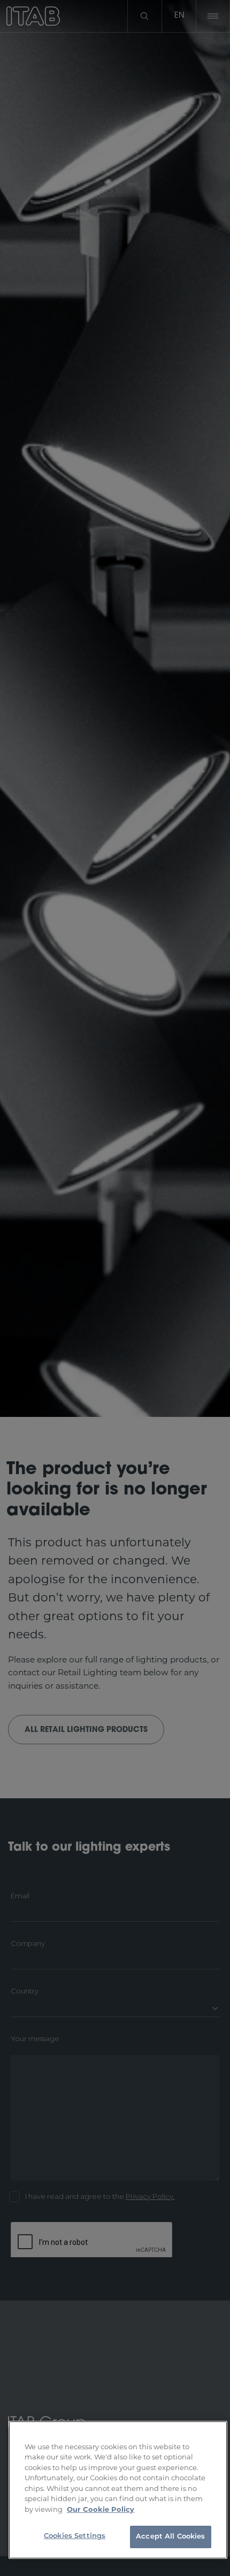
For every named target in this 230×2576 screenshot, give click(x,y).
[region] (118, 2490)
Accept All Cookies (170, 2537)
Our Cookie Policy (101, 2510)
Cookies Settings (75, 2536)
